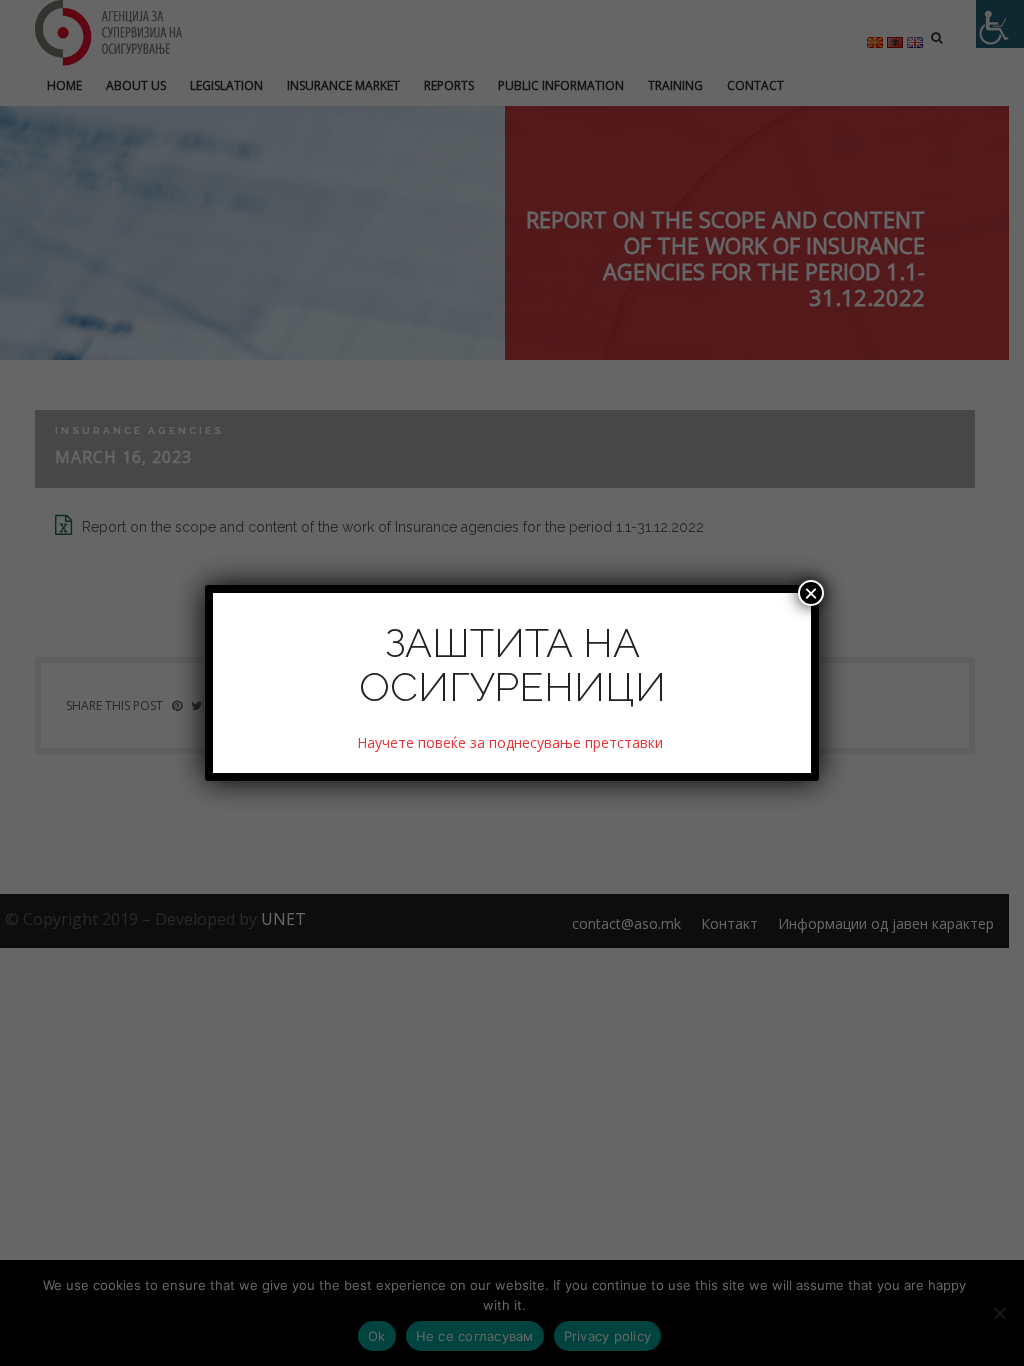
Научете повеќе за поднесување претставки (512, 742)
